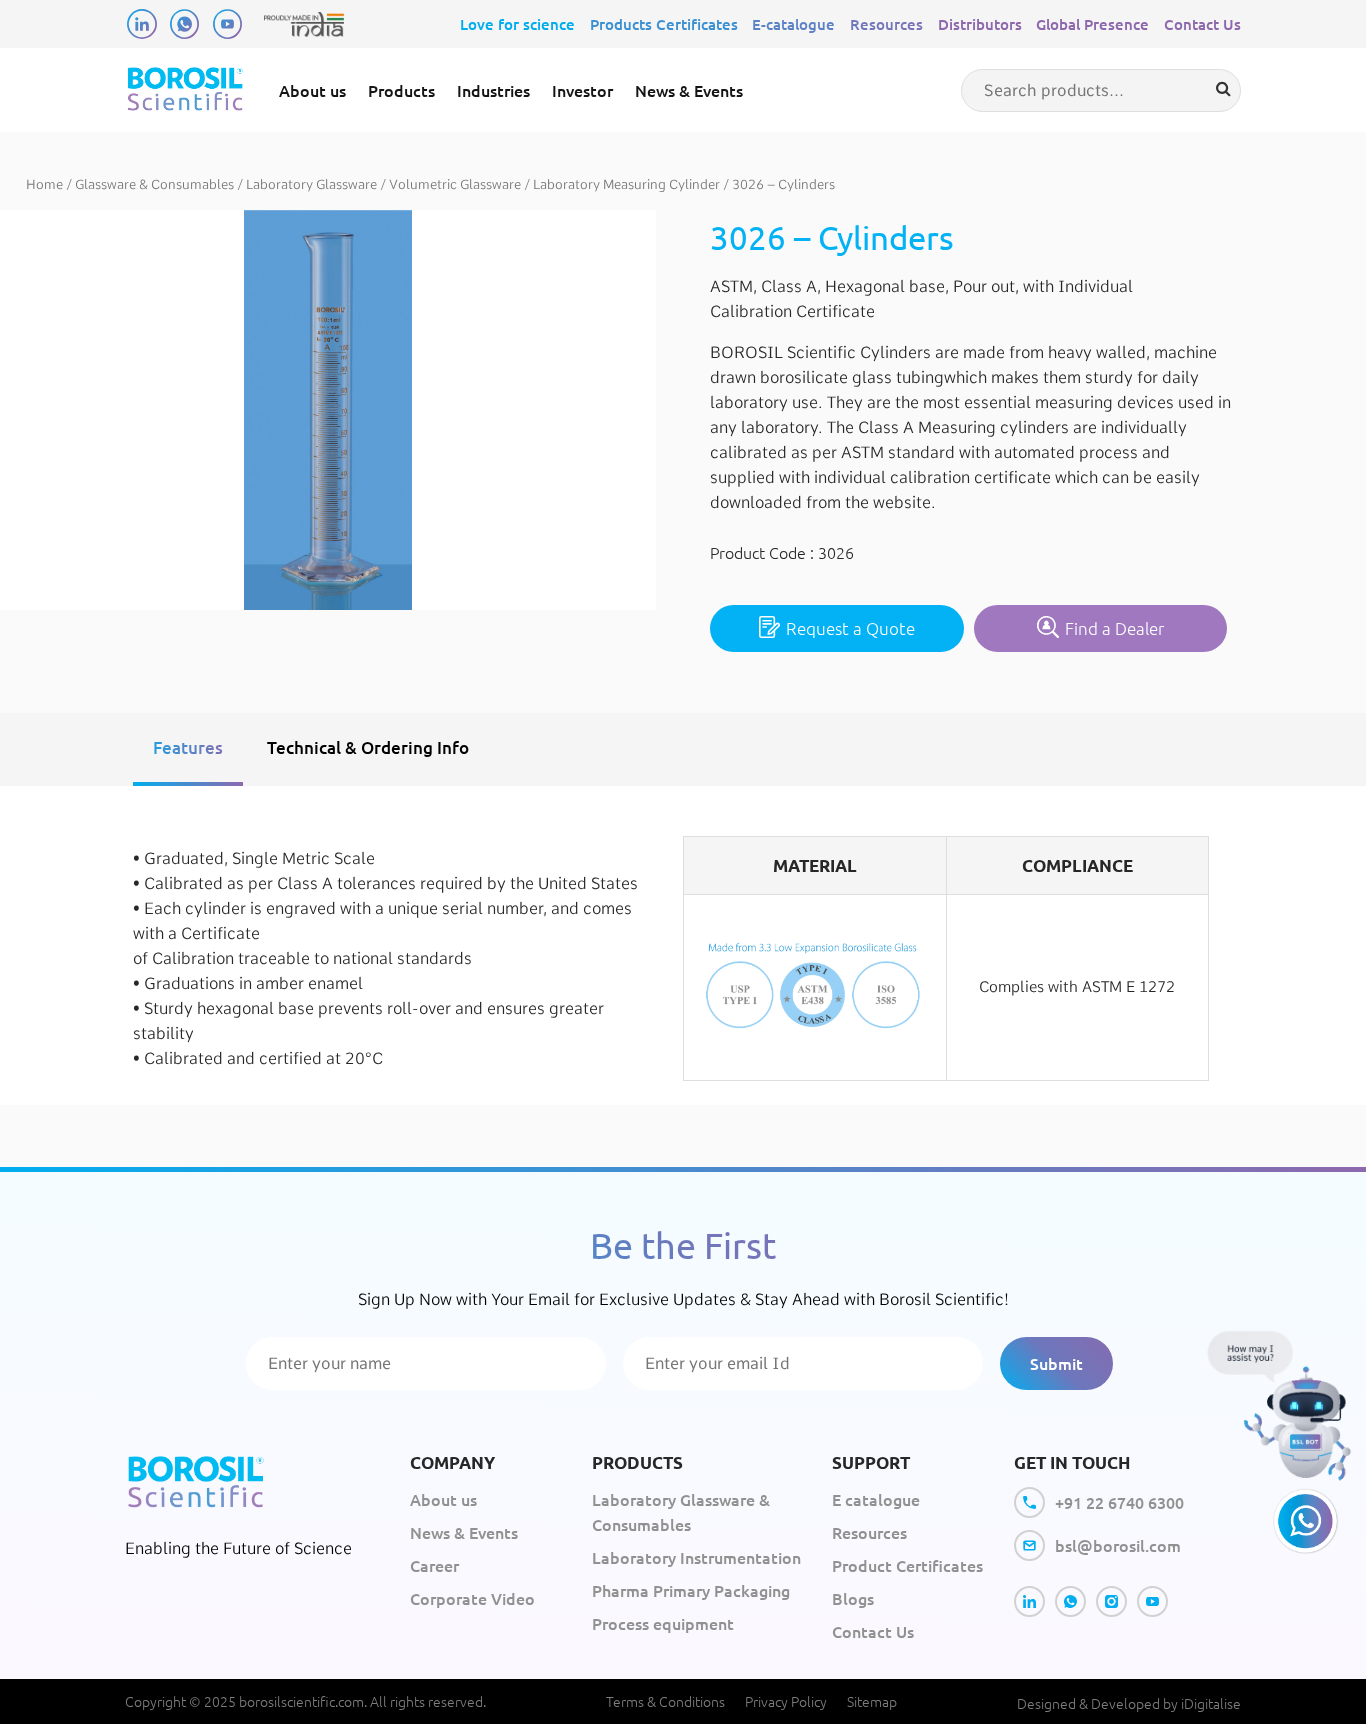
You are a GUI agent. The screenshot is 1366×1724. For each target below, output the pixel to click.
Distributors (980, 24)
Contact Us (1202, 24)
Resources (886, 24)
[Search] (1223, 88)
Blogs (853, 1598)
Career (434, 1565)
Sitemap (872, 1701)
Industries (493, 90)
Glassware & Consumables (154, 184)
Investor (582, 90)
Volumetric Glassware (455, 184)
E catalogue (876, 1499)
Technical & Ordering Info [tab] (368, 747)
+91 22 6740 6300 (1119, 1502)
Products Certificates (664, 24)
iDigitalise (1211, 1703)
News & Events (689, 90)
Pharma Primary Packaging (691, 1590)
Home (44, 184)
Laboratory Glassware (311, 184)
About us (312, 90)
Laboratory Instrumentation (696, 1557)
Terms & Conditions (665, 1701)
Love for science (517, 24)
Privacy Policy (786, 1701)
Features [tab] (188, 747)
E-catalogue (793, 24)
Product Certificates (907, 1565)
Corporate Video (472, 1598)
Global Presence (1092, 24)
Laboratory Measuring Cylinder (626, 184)
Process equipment (663, 1623)
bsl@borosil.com (1118, 1545)
